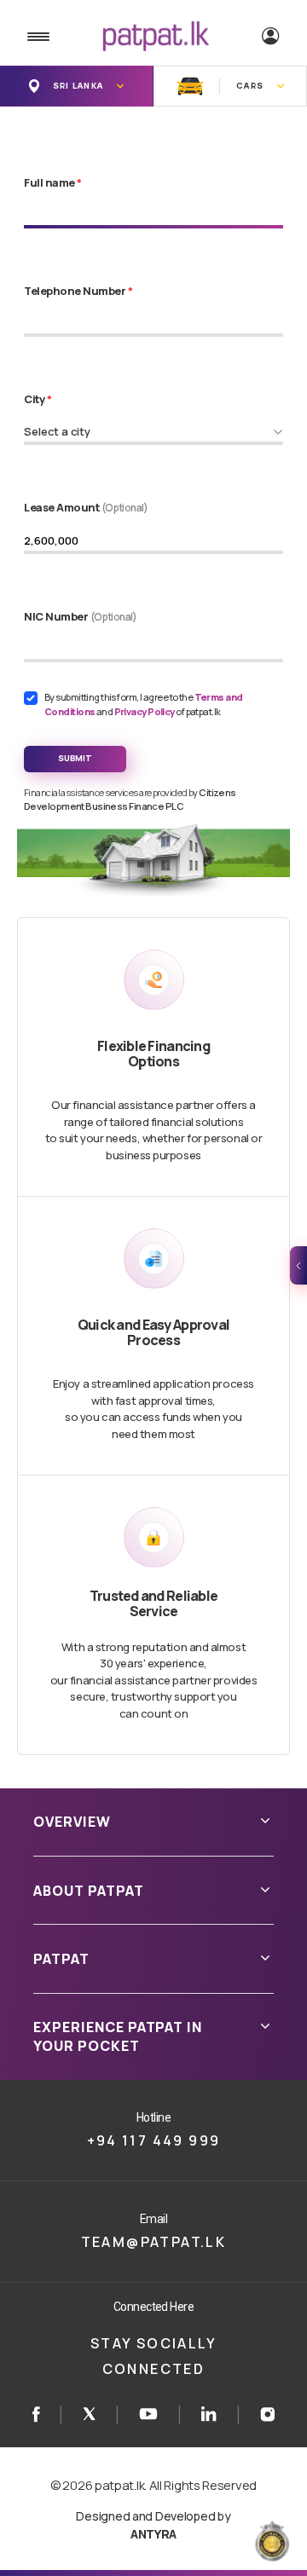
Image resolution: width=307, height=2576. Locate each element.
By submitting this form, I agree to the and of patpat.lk (144, 704)
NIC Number (81, 616)
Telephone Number (78, 291)
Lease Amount (86, 507)
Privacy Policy (145, 711)
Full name (53, 182)
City (38, 399)
